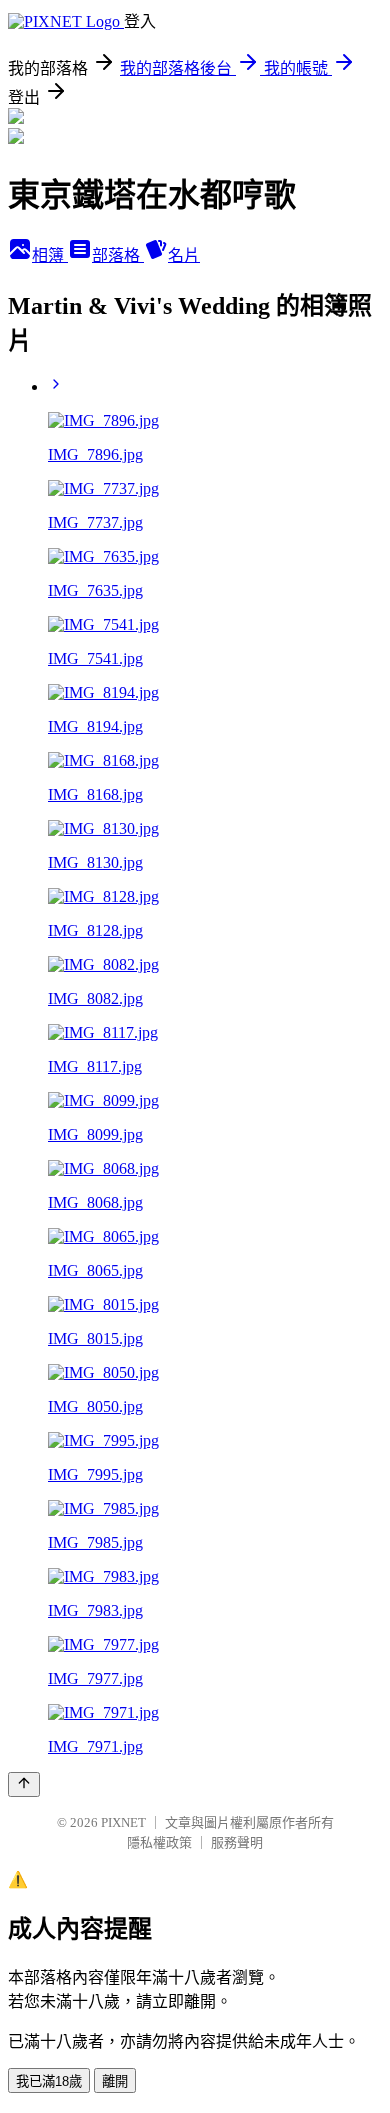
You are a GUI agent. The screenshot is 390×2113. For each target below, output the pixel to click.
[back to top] (24, 1784)
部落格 (118, 255)
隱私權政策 (159, 1842)
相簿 (50, 255)
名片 (184, 255)
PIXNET (123, 1822)
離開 (115, 2081)
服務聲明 (237, 1842)
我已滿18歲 (49, 2081)
